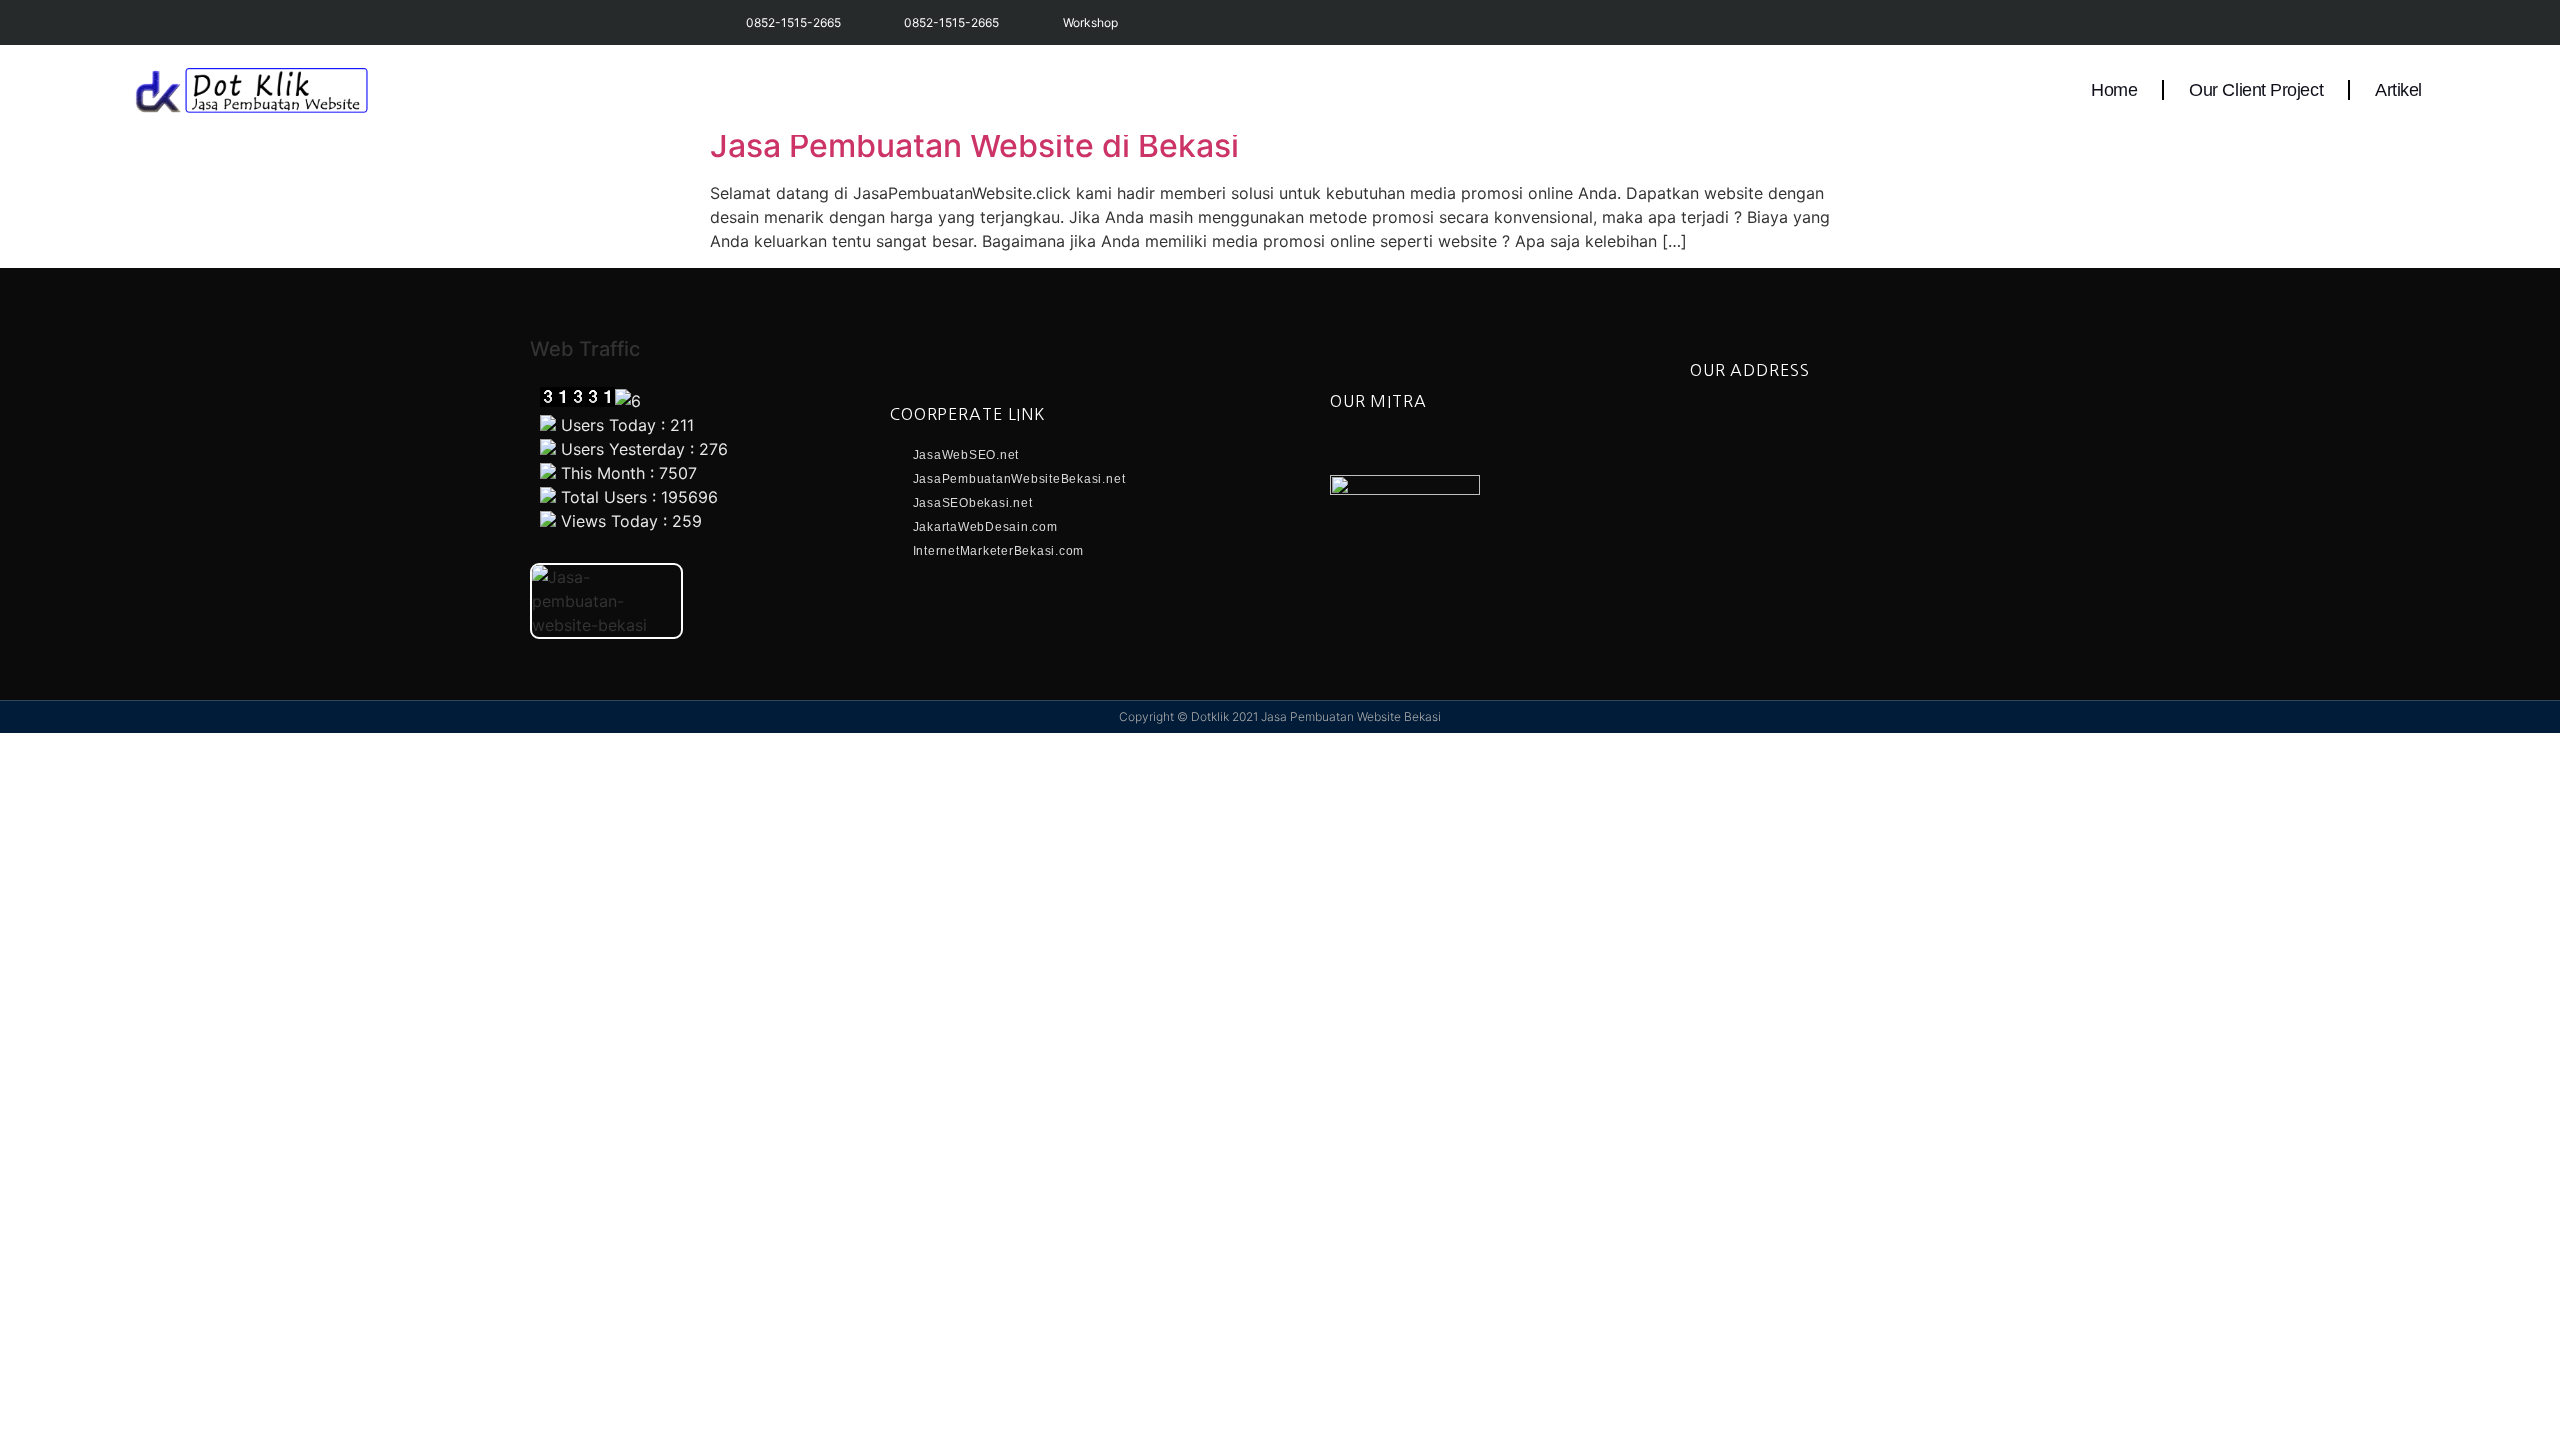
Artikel (2398, 90)
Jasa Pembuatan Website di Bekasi (974, 145)
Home (2114, 90)
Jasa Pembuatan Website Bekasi (1351, 716)
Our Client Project (2256, 90)
